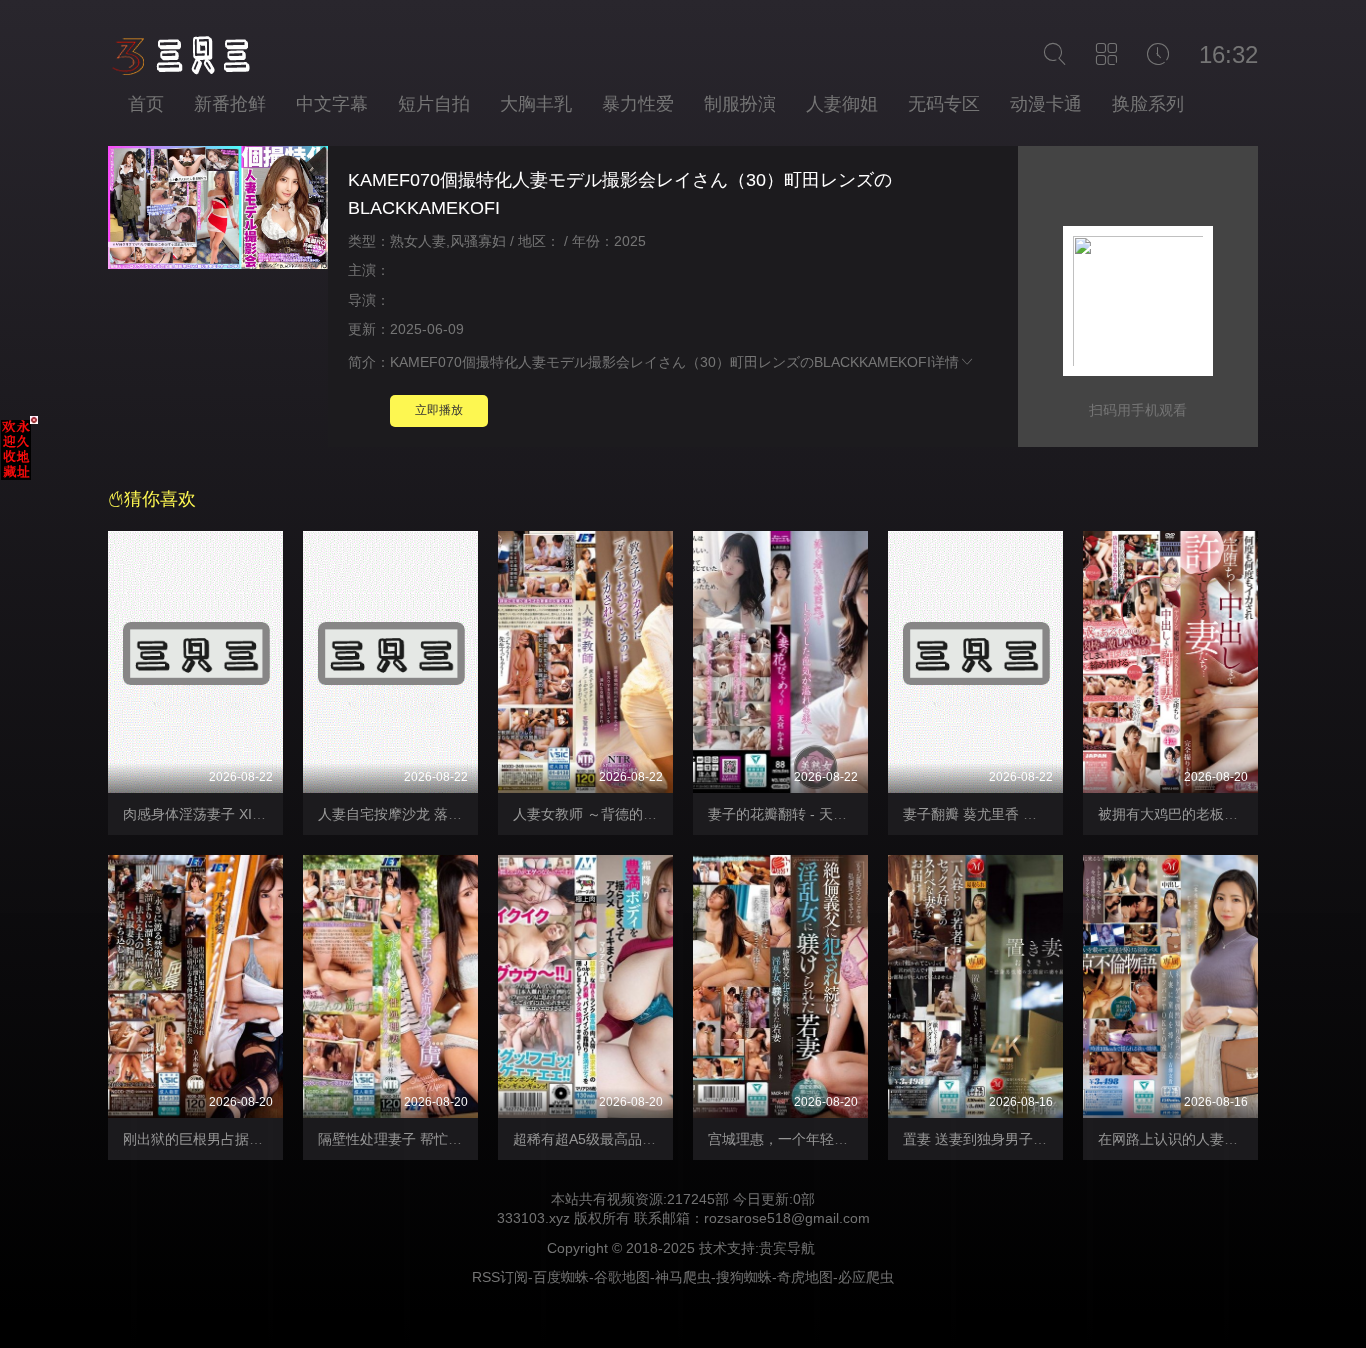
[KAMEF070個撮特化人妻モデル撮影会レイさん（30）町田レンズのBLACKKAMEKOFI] (218, 210)
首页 (146, 104)
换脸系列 (1148, 104)
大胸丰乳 (536, 104)
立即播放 (439, 410)
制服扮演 (740, 104)
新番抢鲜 (230, 104)
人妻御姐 (842, 104)
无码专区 (944, 104)
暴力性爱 (638, 104)
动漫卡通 (1046, 104)
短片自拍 (434, 104)
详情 (945, 362)
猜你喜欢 (160, 499)
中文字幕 (332, 104)
